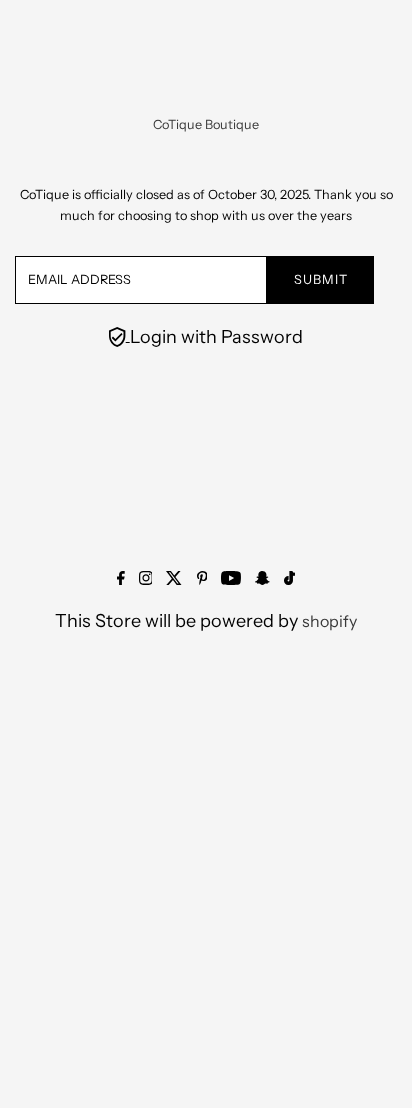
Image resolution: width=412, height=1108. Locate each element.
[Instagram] (146, 579)
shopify (329, 621)
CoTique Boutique (206, 124)
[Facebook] (121, 579)
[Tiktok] (289, 579)
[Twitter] (174, 579)
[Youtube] (231, 579)
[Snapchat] (262, 579)
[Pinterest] (202, 579)
